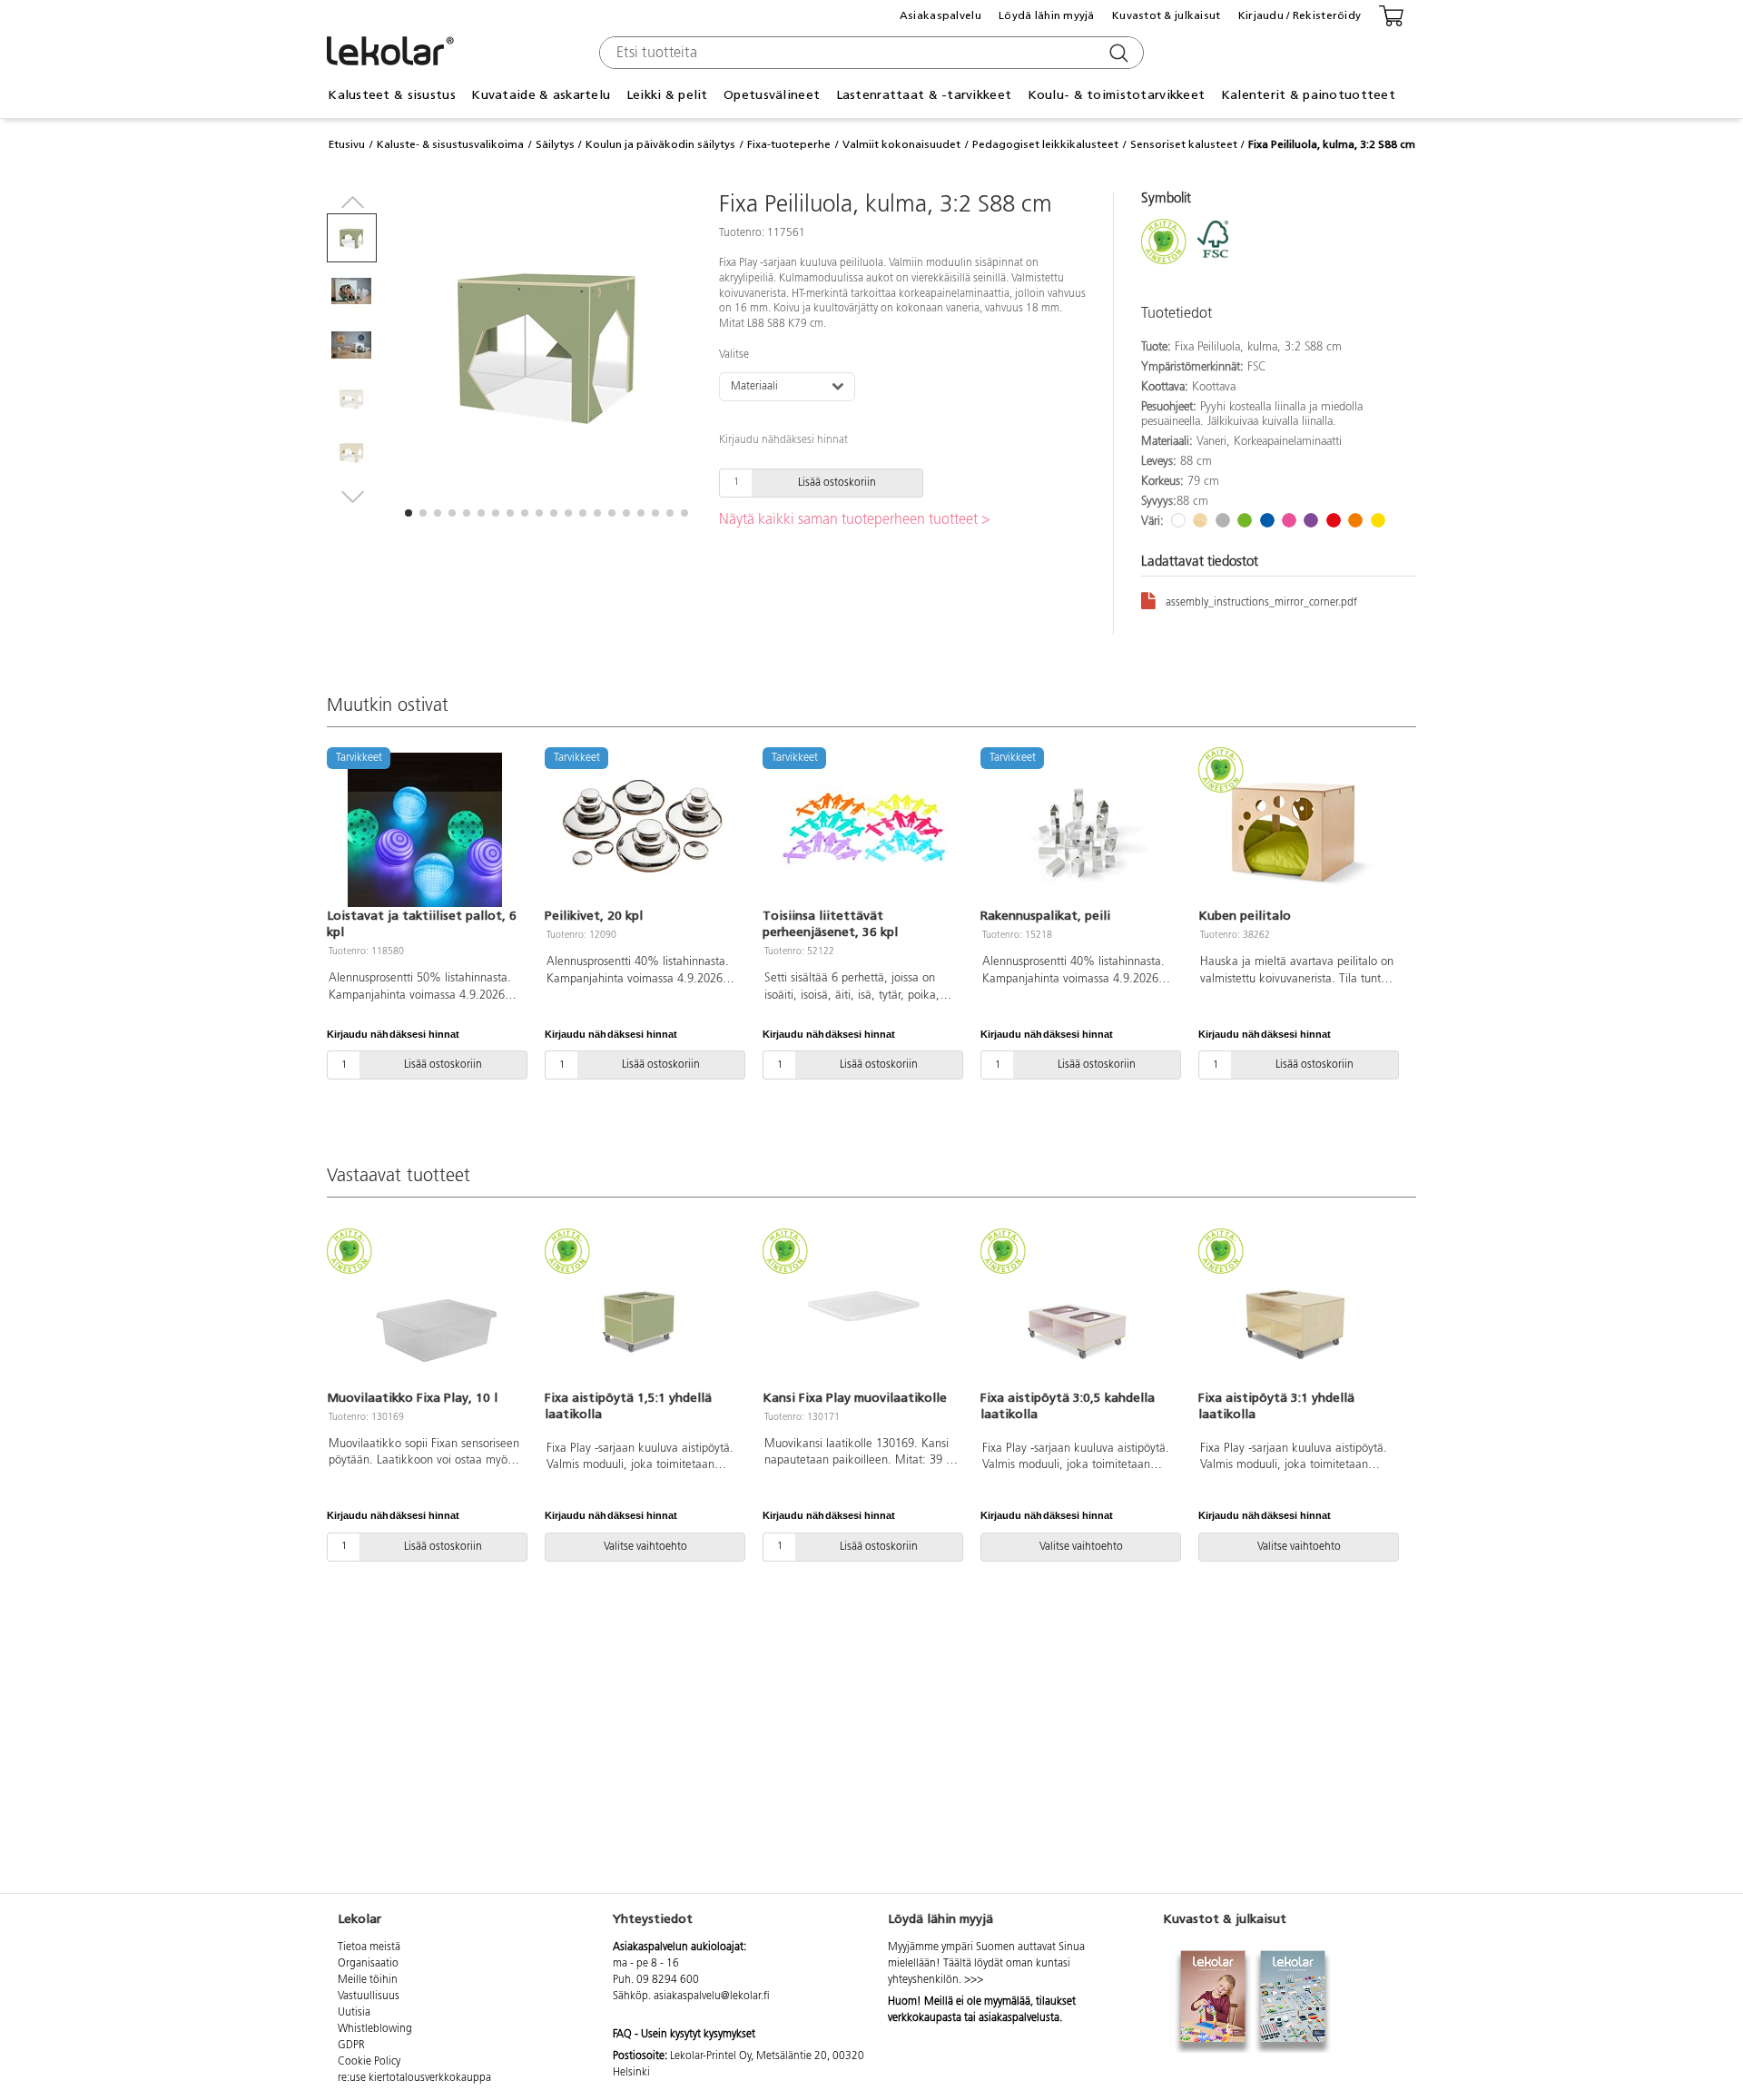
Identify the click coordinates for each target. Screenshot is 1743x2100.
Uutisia (354, 2013)
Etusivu (347, 144)
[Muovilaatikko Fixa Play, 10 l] (425, 1311)
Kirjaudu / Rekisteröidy (1300, 15)
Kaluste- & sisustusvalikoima (450, 144)
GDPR (351, 2046)
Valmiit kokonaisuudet (901, 144)
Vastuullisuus (369, 1996)
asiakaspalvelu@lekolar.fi (712, 1996)
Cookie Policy (369, 2062)
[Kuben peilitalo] (1296, 830)
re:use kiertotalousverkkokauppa (414, 2078)
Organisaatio (368, 1964)
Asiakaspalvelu (940, 15)
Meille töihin (368, 1980)
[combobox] (869, 53)
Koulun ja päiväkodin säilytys (660, 144)
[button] (409, 513)
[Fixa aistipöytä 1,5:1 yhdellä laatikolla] (643, 1311)
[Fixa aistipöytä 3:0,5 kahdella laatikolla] (1078, 1311)
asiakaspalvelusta (1019, 2018)
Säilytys (555, 144)
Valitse (734, 355)
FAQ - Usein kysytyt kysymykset (684, 2035)
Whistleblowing (375, 2029)
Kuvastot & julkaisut (1167, 15)
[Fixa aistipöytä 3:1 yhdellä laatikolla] (1296, 1311)
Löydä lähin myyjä (1047, 15)
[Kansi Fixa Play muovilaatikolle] (861, 1311)
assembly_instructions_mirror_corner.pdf (1261, 603)
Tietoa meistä (369, 1947)
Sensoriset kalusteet (1184, 144)
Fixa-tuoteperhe (789, 144)
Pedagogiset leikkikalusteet (1045, 144)
